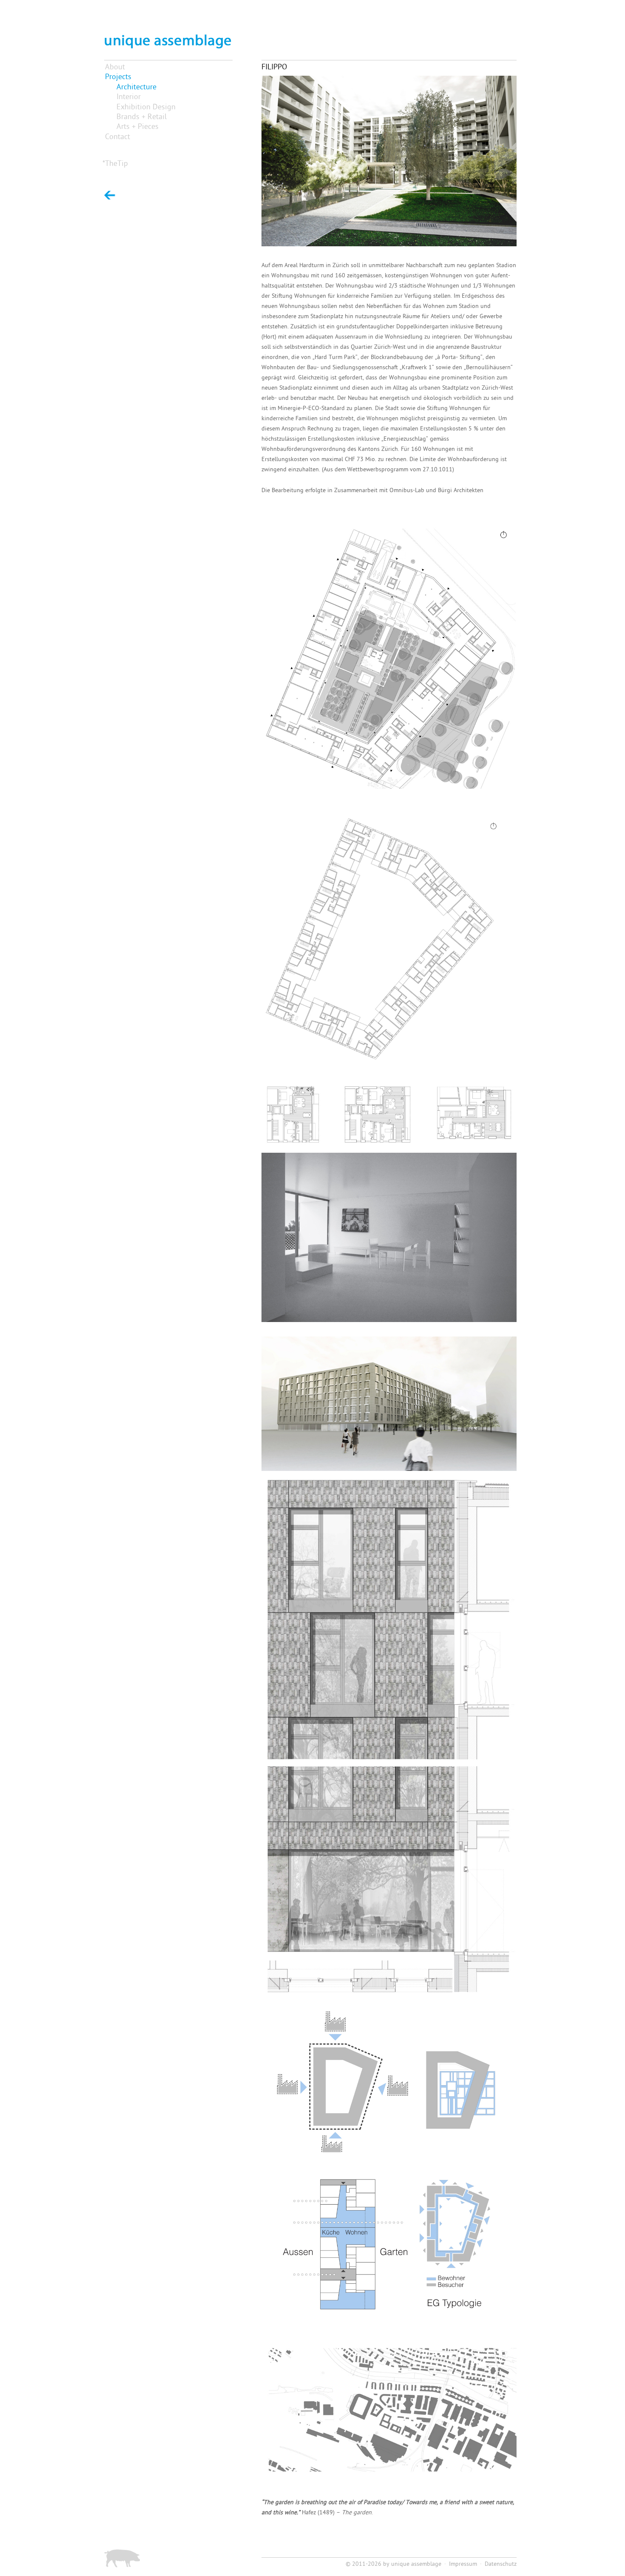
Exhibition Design (146, 107)
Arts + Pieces (138, 127)
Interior (129, 97)
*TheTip (115, 164)
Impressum (463, 2564)
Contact (118, 137)
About (115, 67)
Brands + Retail (142, 117)
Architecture (136, 87)
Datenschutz (501, 2564)
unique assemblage (416, 2564)
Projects (118, 77)
